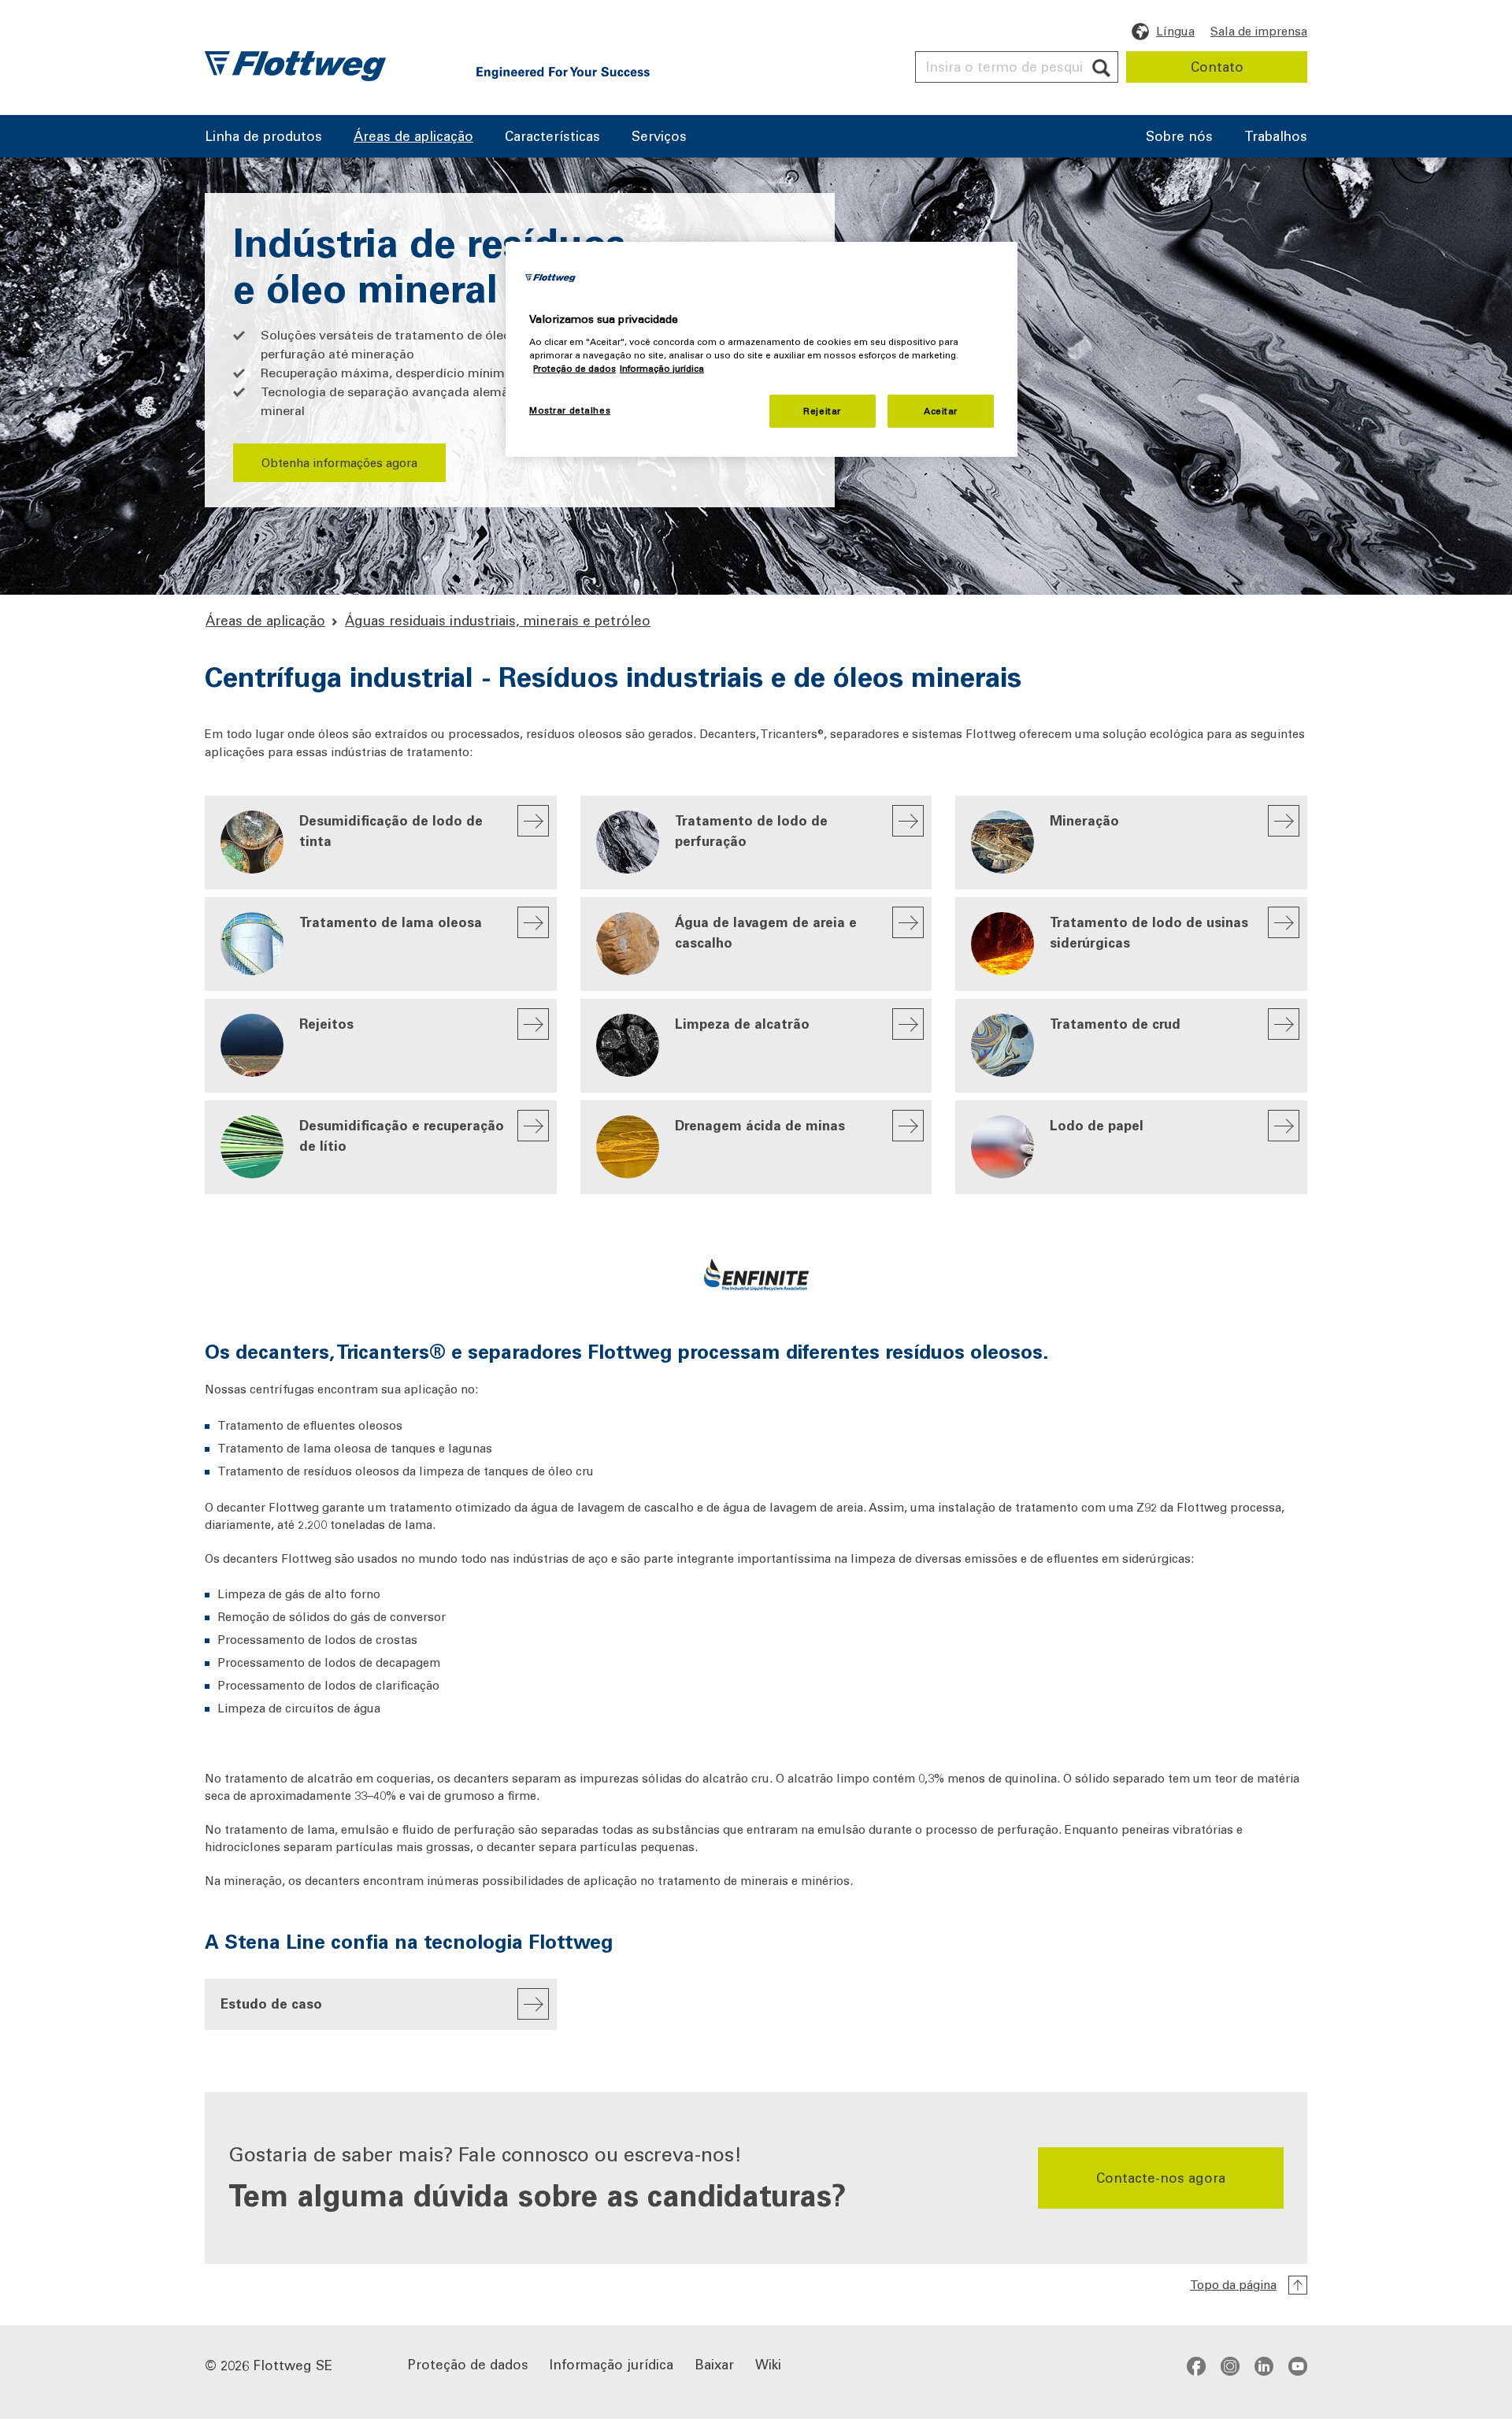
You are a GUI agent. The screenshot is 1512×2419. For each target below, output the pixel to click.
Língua (1175, 31)
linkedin (1264, 2365)
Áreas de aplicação (413, 137)
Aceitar (941, 411)
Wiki (768, 2363)
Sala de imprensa (1259, 31)
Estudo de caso (271, 2003)
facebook (1196, 2365)
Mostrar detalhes (570, 410)
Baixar (714, 2363)
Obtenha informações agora (339, 462)
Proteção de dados (468, 2363)
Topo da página (1233, 2284)
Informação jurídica (611, 2363)
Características (552, 137)
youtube (1298, 2365)
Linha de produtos (263, 137)
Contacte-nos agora (1161, 2177)
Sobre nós (1179, 137)
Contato (1217, 66)
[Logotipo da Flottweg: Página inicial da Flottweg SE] (295, 66)
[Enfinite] (756, 1254)
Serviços (659, 137)
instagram (1230, 2365)
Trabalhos (1276, 137)
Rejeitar (822, 411)
